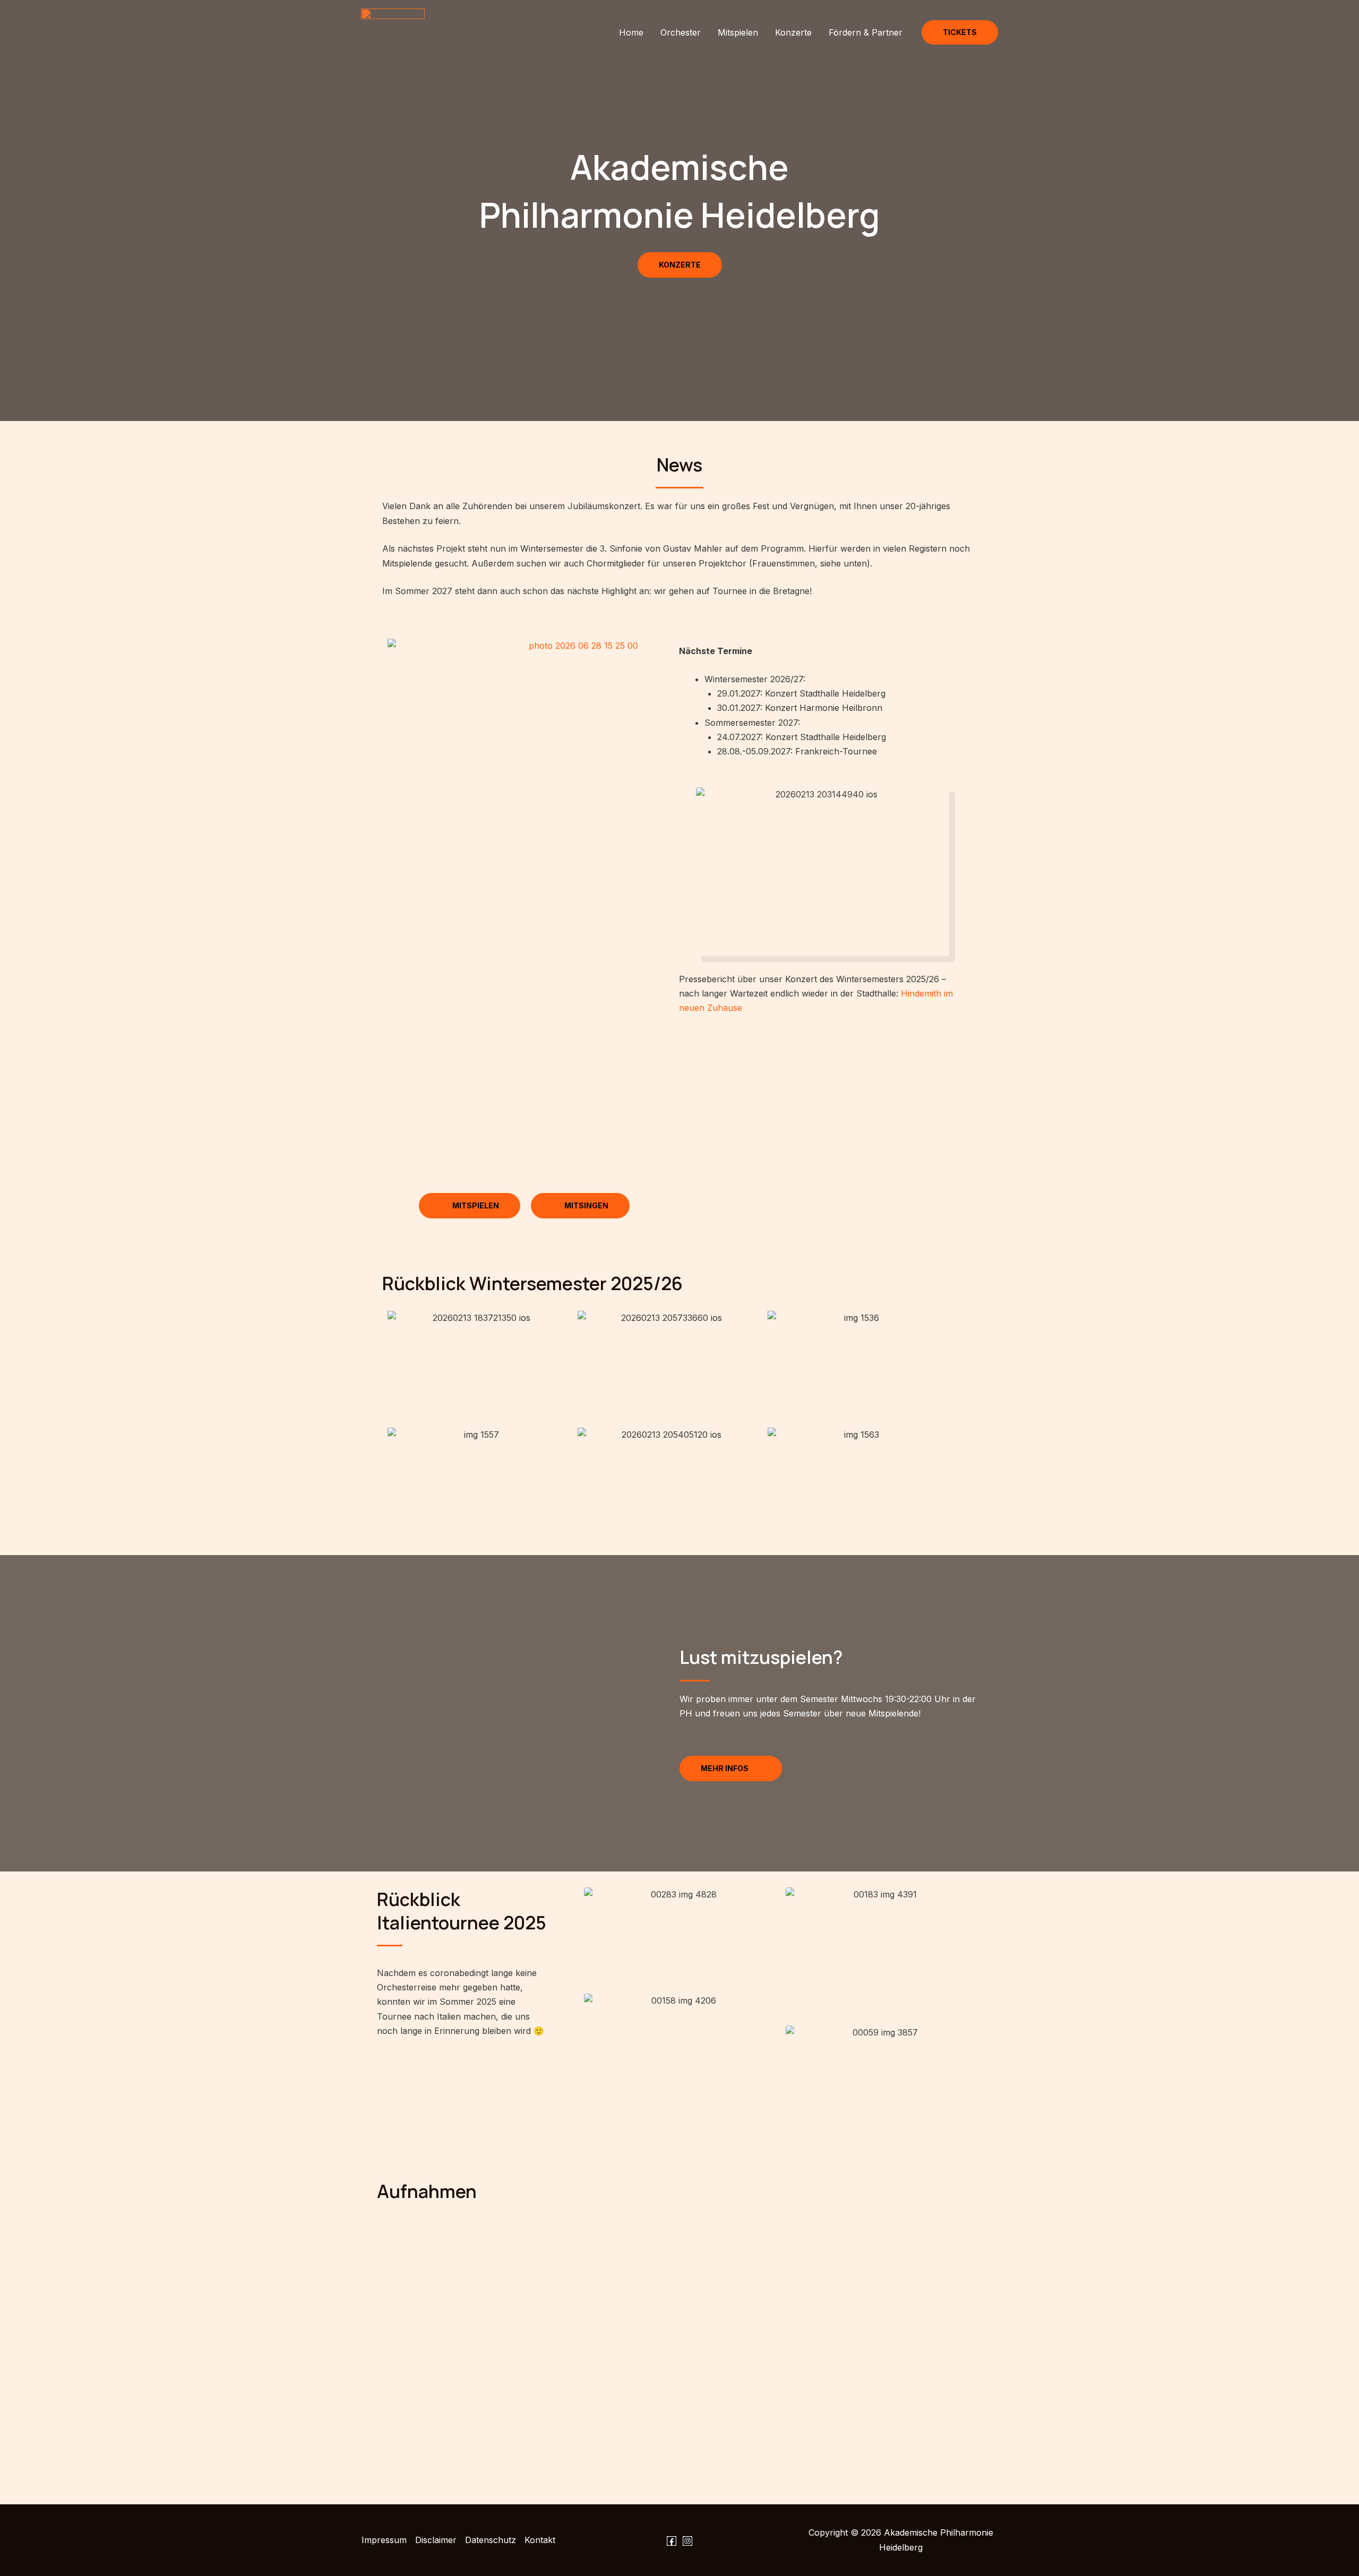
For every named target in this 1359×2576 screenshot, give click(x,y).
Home (631, 32)
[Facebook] (672, 2541)
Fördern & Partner (866, 32)
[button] (960, 32)
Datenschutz (491, 2540)
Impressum (384, 2540)
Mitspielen (738, 32)
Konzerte (793, 32)
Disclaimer (436, 2540)
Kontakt (540, 2540)
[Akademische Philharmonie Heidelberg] (393, 31)
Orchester (681, 32)
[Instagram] (687, 2541)
